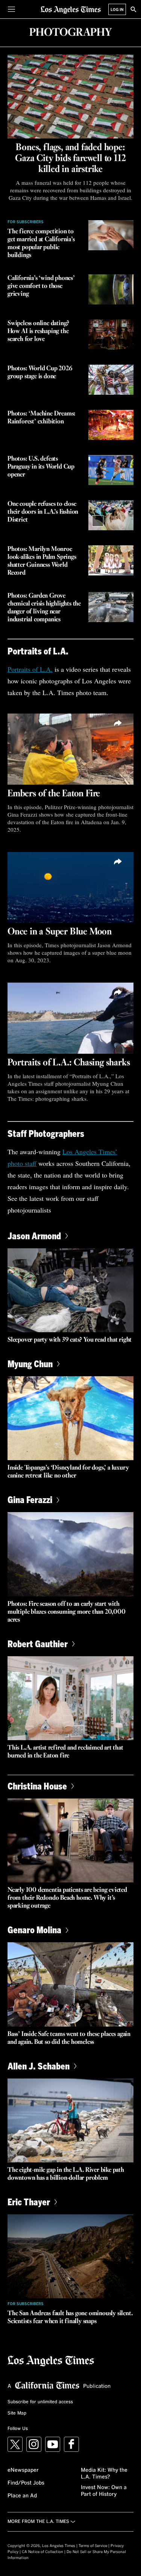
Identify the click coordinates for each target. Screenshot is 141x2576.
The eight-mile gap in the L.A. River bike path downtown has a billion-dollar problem (66, 2174)
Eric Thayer (29, 2202)
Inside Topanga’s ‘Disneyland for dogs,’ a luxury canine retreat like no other (68, 1472)
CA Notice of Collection (42, 2552)
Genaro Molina (34, 1930)
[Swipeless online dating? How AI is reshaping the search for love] (111, 335)
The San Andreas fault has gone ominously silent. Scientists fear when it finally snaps (70, 2317)
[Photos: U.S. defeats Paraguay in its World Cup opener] (111, 470)
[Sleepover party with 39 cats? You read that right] (70, 1290)
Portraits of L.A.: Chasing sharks (69, 1063)
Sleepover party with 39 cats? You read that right (70, 1340)
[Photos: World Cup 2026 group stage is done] (111, 380)
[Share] (118, 723)
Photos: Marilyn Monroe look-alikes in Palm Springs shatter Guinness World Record (42, 561)
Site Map (17, 2413)
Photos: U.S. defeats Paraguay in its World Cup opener (41, 467)
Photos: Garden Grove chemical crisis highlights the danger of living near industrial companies (44, 608)
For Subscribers (26, 222)
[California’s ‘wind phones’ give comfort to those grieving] (111, 289)
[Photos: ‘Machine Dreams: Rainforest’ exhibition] (111, 425)
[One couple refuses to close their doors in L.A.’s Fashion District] (111, 515)
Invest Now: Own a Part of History (104, 2491)
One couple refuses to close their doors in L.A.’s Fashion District (43, 512)
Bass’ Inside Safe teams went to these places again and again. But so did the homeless (69, 2038)
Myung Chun (30, 1364)
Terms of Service (93, 2546)
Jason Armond (34, 1236)
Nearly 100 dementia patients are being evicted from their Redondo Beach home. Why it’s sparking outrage (67, 1898)
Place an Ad (22, 2496)
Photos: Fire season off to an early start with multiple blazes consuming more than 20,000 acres (67, 1612)
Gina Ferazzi (30, 1499)
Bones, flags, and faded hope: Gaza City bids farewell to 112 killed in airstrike (70, 158)
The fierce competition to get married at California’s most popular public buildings (41, 243)
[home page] (71, 9)
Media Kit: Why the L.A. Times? (104, 2474)
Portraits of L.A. (30, 669)
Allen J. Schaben (39, 2066)
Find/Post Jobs (26, 2483)
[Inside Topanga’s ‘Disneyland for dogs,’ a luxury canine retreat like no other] (70, 1418)
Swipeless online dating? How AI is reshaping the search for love (38, 331)
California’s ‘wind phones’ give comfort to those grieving (41, 286)
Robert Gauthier (38, 1644)
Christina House (37, 1786)
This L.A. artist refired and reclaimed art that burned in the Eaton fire (65, 1752)
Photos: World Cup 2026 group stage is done (40, 373)
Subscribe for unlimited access (40, 2402)
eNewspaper (23, 2470)
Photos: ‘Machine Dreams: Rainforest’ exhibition (42, 418)
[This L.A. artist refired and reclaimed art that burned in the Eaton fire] (70, 1698)
